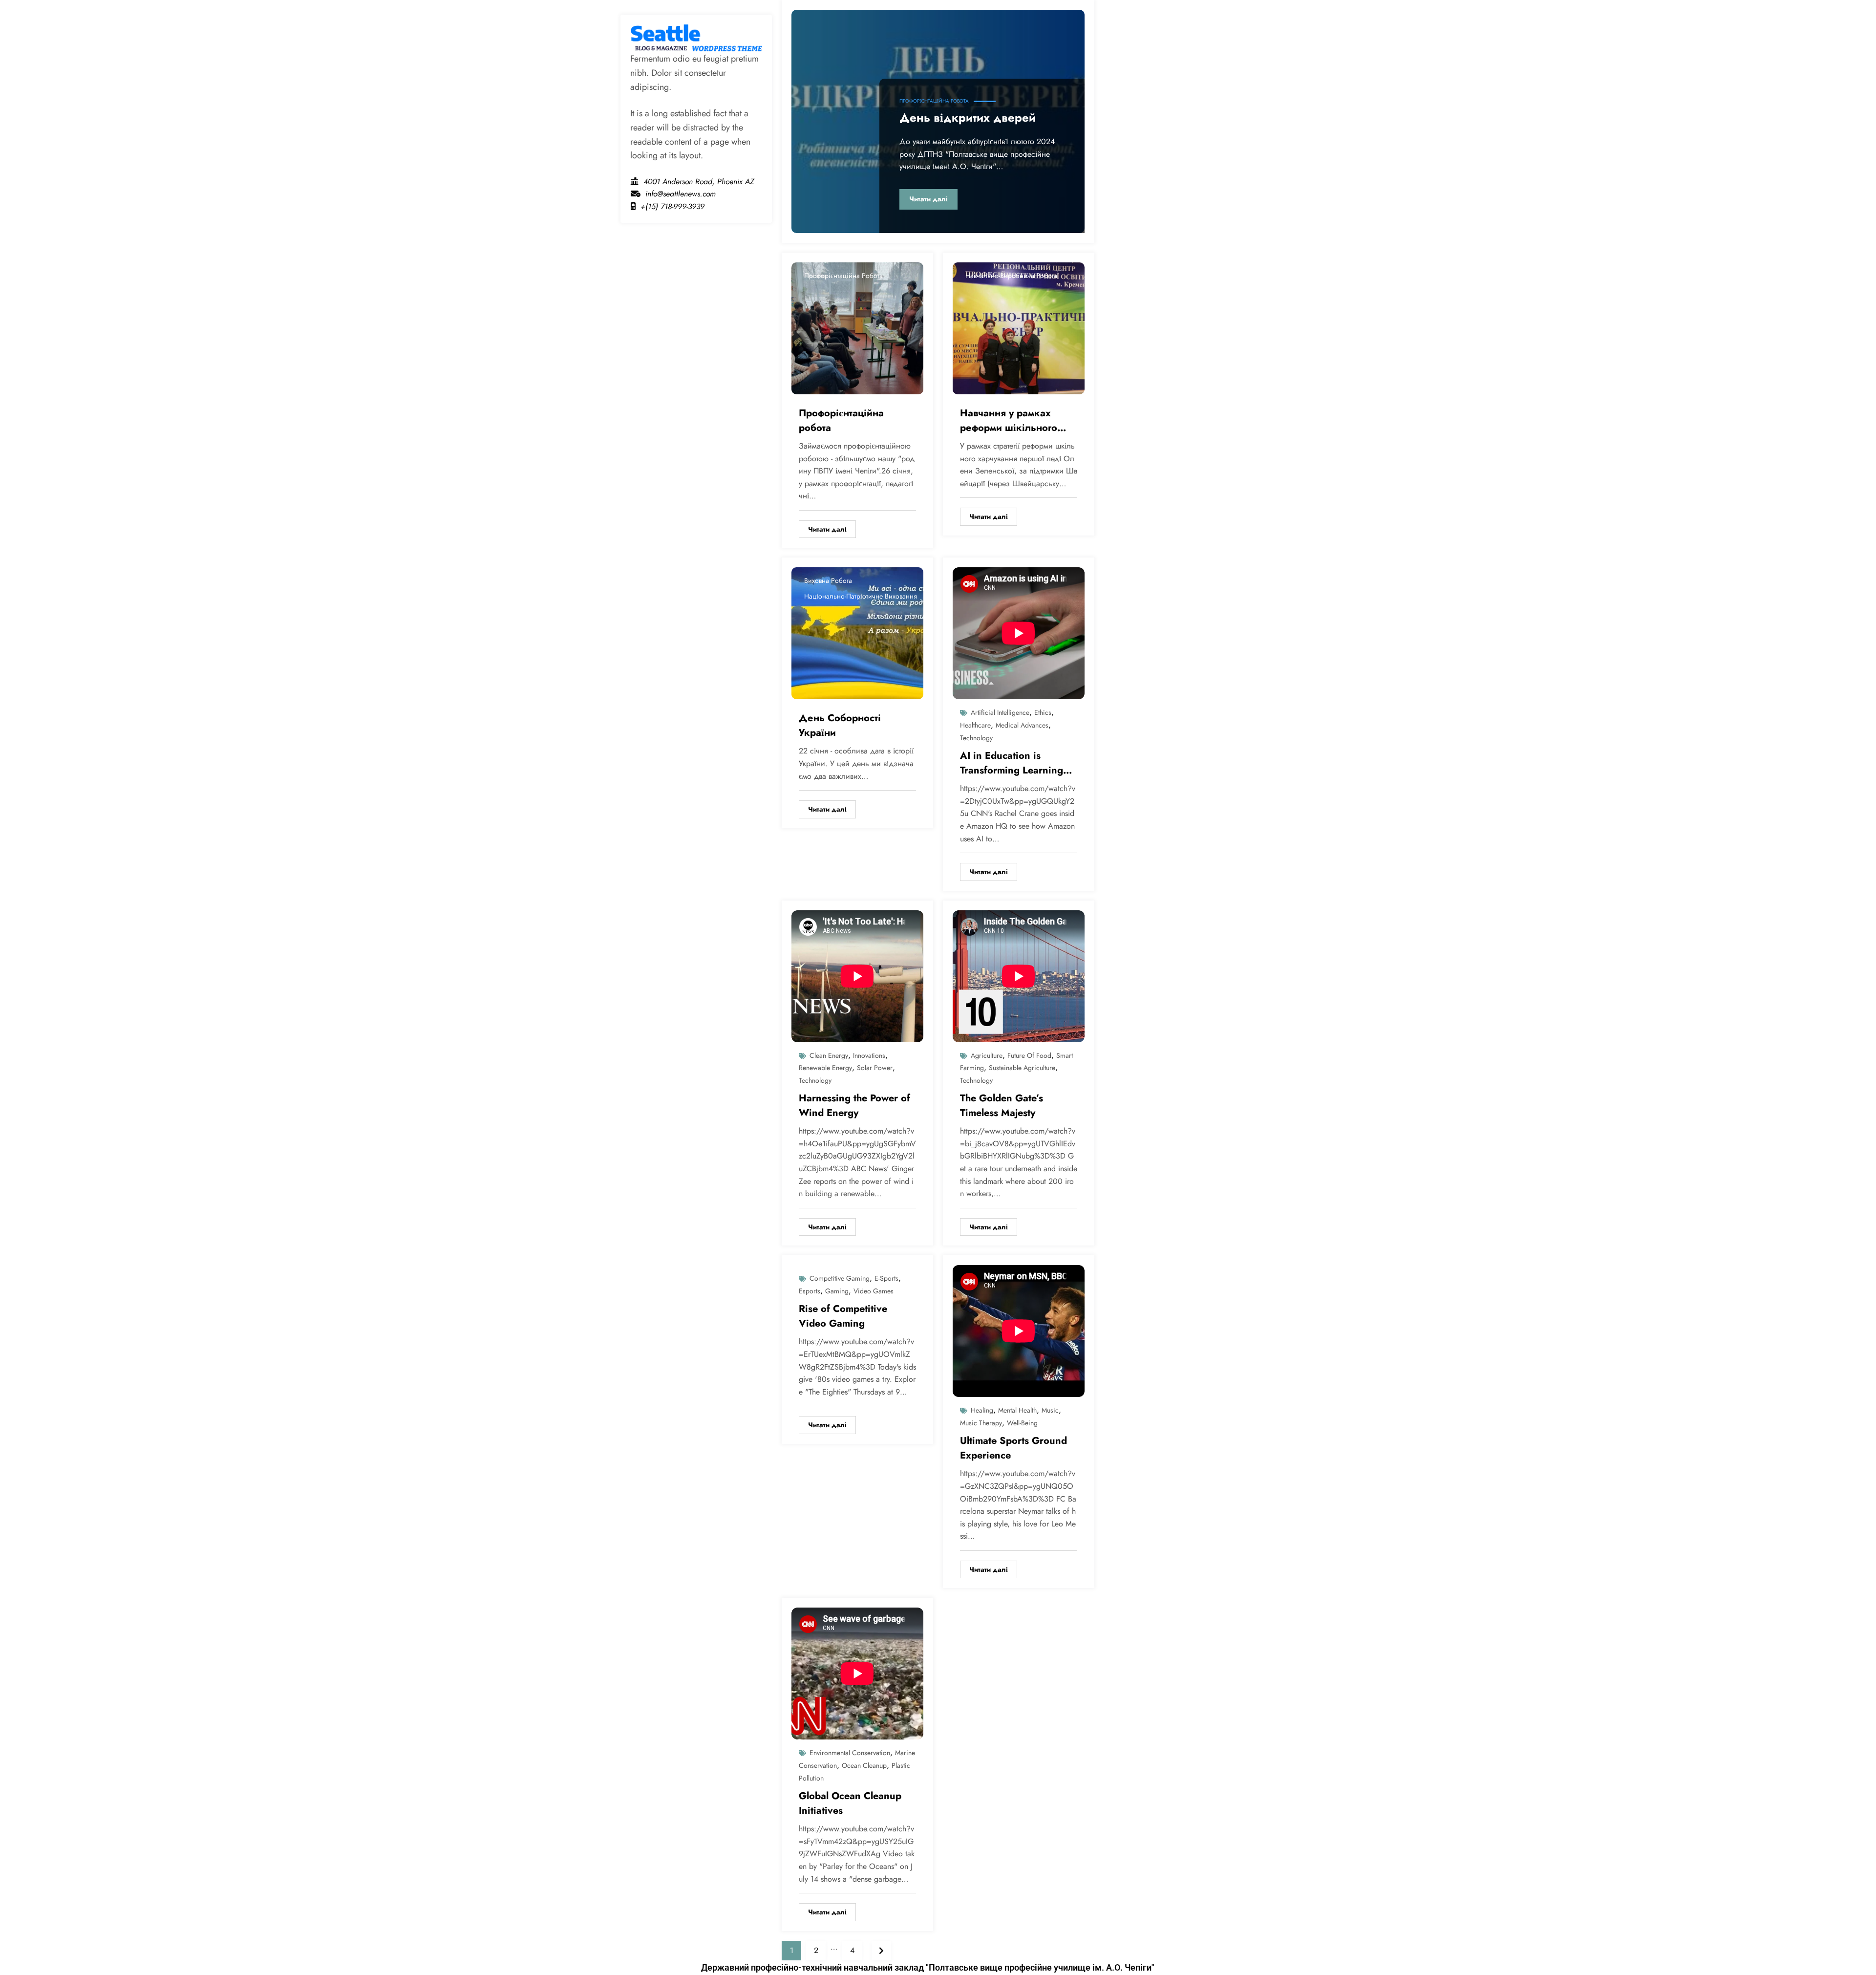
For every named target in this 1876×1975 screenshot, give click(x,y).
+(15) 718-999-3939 (672, 206)
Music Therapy (981, 1423)
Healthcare (975, 725)
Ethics (1043, 712)
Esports (810, 1291)
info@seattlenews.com (681, 194)
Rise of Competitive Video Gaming (843, 1316)
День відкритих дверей (968, 118)
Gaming (837, 1291)
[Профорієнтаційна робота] (857, 328)
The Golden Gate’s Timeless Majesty (1002, 1106)
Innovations (869, 1055)
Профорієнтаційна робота (934, 101)
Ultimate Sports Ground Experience (1013, 1448)
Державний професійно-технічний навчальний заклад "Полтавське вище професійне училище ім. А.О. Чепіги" (928, 1967)
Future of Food (1029, 1055)
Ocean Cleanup (864, 1765)
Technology (976, 738)
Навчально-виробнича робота (1011, 276)
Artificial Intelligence (1000, 712)
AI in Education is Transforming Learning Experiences (1012, 763)
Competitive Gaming (840, 1278)
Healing (982, 1410)
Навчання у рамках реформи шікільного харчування (1009, 421)
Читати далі (928, 199)
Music (1050, 1410)
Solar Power (875, 1068)
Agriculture (987, 1055)
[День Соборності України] (857, 633)
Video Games (874, 1291)
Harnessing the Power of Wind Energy (854, 1106)
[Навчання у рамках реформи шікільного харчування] (1019, 328)
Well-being (1022, 1423)
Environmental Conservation (850, 1753)
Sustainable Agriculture (1022, 1068)
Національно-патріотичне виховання (861, 596)
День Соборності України (840, 725)
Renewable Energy (825, 1068)
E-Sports (886, 1278)
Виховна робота (828, 580)
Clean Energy (829, 1055)
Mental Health (1017, 1410)
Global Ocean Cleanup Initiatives (850, 1803)
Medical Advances (1022, 725)
